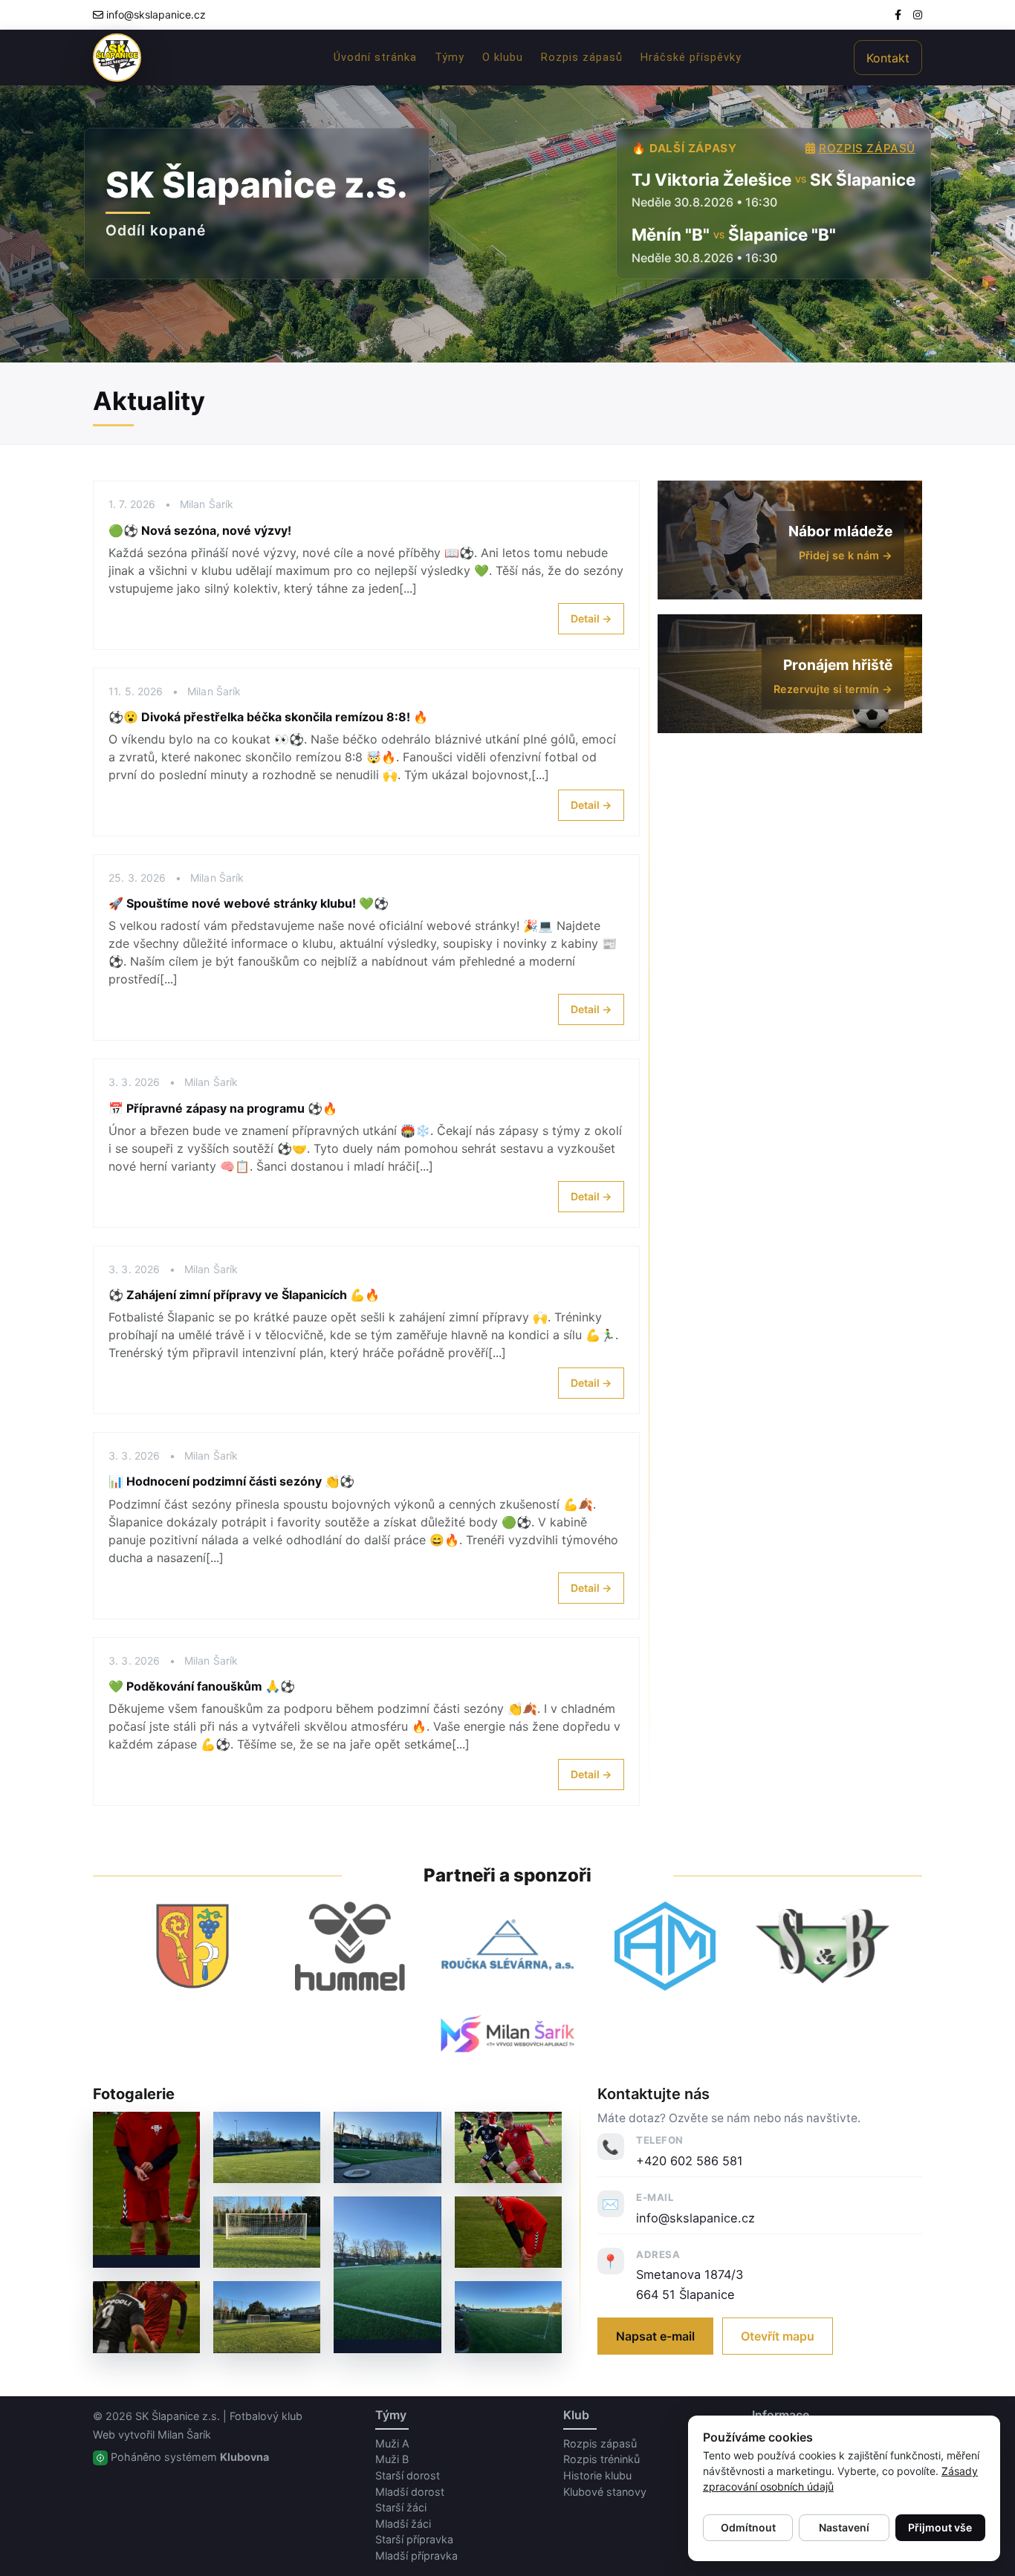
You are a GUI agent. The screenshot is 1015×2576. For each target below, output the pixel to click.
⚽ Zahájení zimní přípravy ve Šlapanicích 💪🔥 (244, 1295)
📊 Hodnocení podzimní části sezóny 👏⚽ (231, 1481)
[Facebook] (898, 14)
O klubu (503, 58)
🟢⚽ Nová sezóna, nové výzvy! (200, 530)
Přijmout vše (940, 2527)
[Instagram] (918, 14)
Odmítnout (748, 2527)
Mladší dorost (410, 2492)
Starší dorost (408, 2475)
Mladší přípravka (416, 2556)
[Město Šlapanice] (192, 1946)
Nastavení (844, 2527)
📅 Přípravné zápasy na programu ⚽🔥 (223, 1108)
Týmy (450, 58)
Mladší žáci (403, 2524)
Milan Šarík (184, 2434)
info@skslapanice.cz (156, 14)
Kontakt (888, 58)
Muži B (392, 2459)
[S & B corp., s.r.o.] (823, 1946)
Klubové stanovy (605, 2492)
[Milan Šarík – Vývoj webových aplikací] (507, 2033)
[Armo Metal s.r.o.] (665, 1946)
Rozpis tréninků (601, 2459)
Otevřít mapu (778, 2336)
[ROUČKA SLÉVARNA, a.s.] (507, 1946)
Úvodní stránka (375, 58)
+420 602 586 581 (690, 2161)
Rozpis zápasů (582, 58)
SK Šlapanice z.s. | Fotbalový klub (219, 2416)
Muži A (392, 2443)
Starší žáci (401, 2507)
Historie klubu (597, 2475)
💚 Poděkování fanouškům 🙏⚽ (202, 1686)
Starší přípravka (414, 2539)
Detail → (591, 618)
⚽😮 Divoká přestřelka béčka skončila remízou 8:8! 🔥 (268, 717)
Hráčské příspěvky (691, 58)
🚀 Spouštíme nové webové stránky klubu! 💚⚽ (249, 903)
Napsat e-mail (655, 2336)
